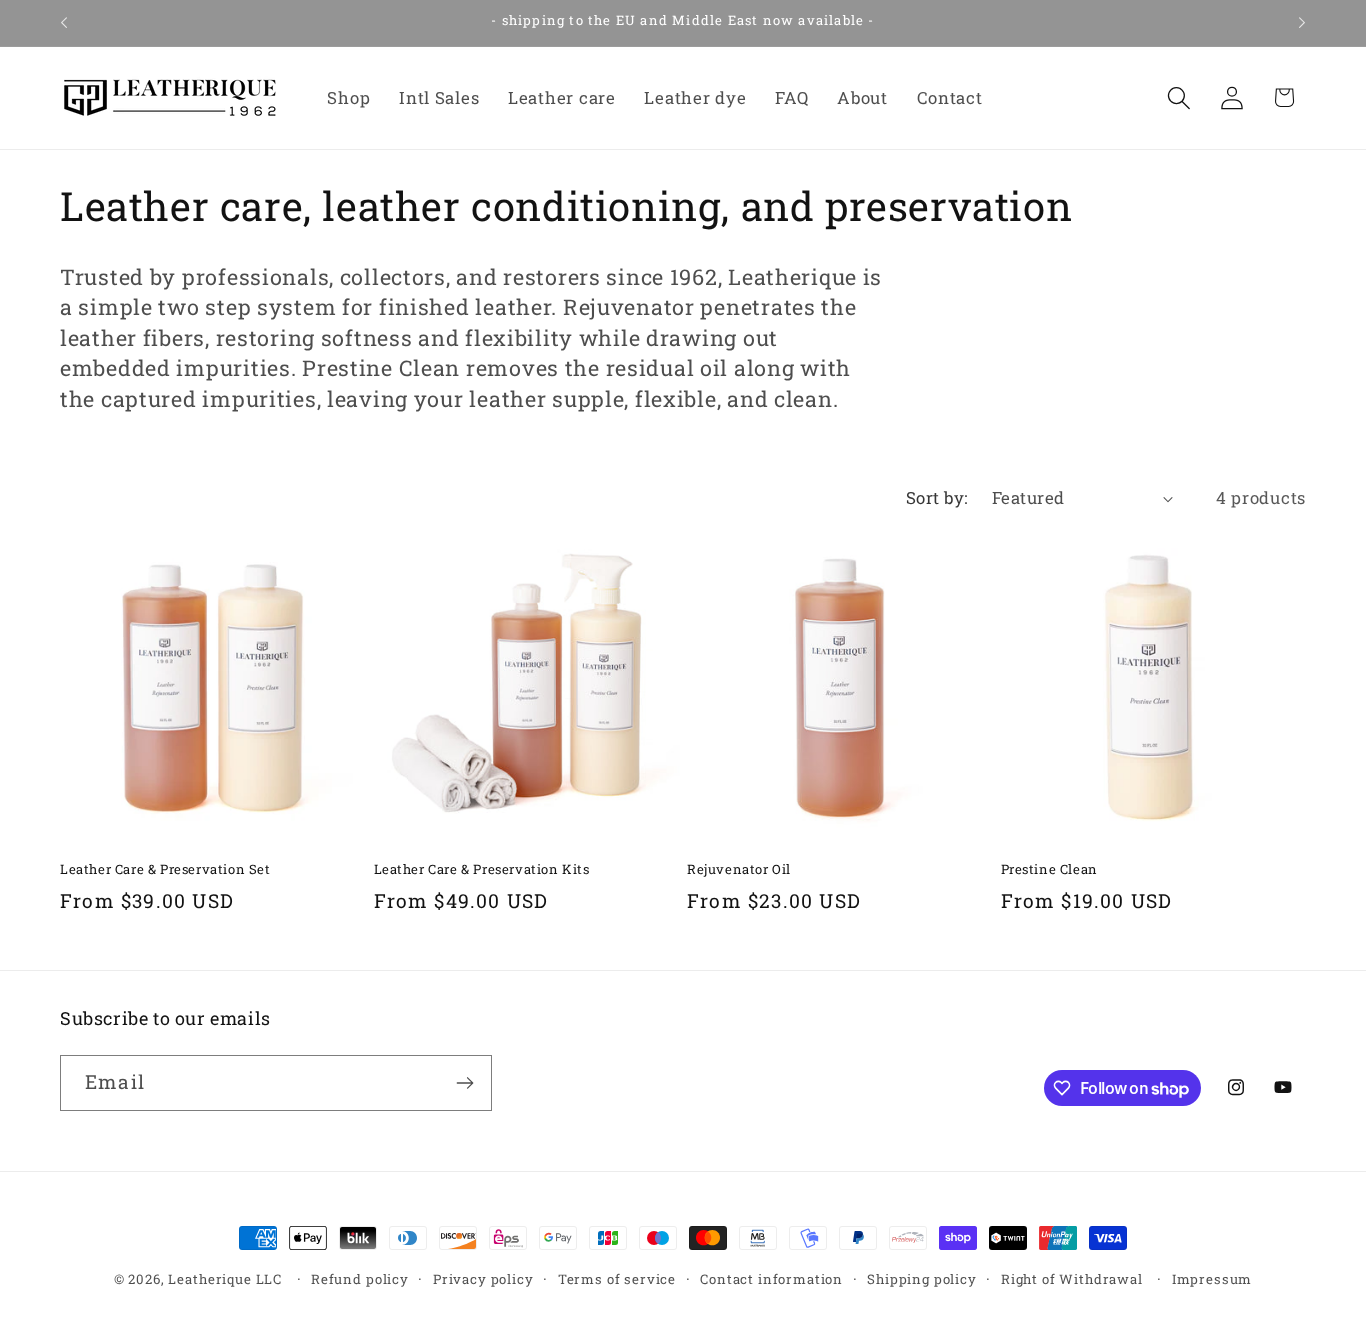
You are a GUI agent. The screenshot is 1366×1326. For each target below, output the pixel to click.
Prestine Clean (1049, 869)
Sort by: (937, 497)
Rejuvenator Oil (739, 869)
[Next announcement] (1302, 23)
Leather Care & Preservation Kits (482, 869)
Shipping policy (922, 1279)
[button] (1178, 97)
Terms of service (617, 1279)
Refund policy (360, 1279)
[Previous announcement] (64, 23)
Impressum (1212, 1279)
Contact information (771, 1279)
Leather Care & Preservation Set (165, 869)
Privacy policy (483, 1279)
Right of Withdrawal (1072, 1279)
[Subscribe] (464, 1083)
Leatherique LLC (225, 1279)
